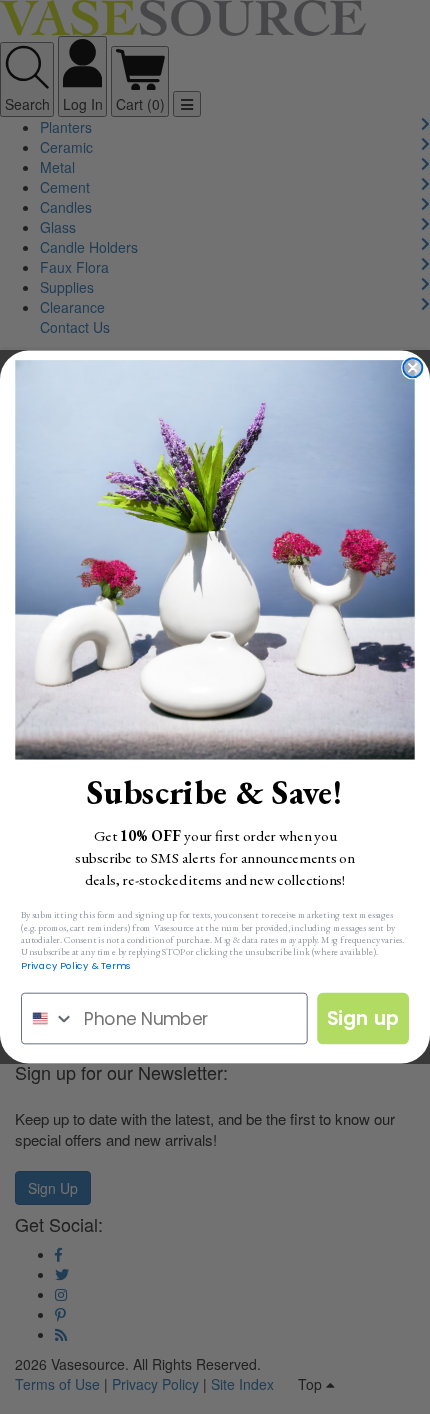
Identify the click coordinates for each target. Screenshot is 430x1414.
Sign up (363, 1018)
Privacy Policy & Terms (76, 965)
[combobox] (48, 1019)
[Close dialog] (412, 367)
